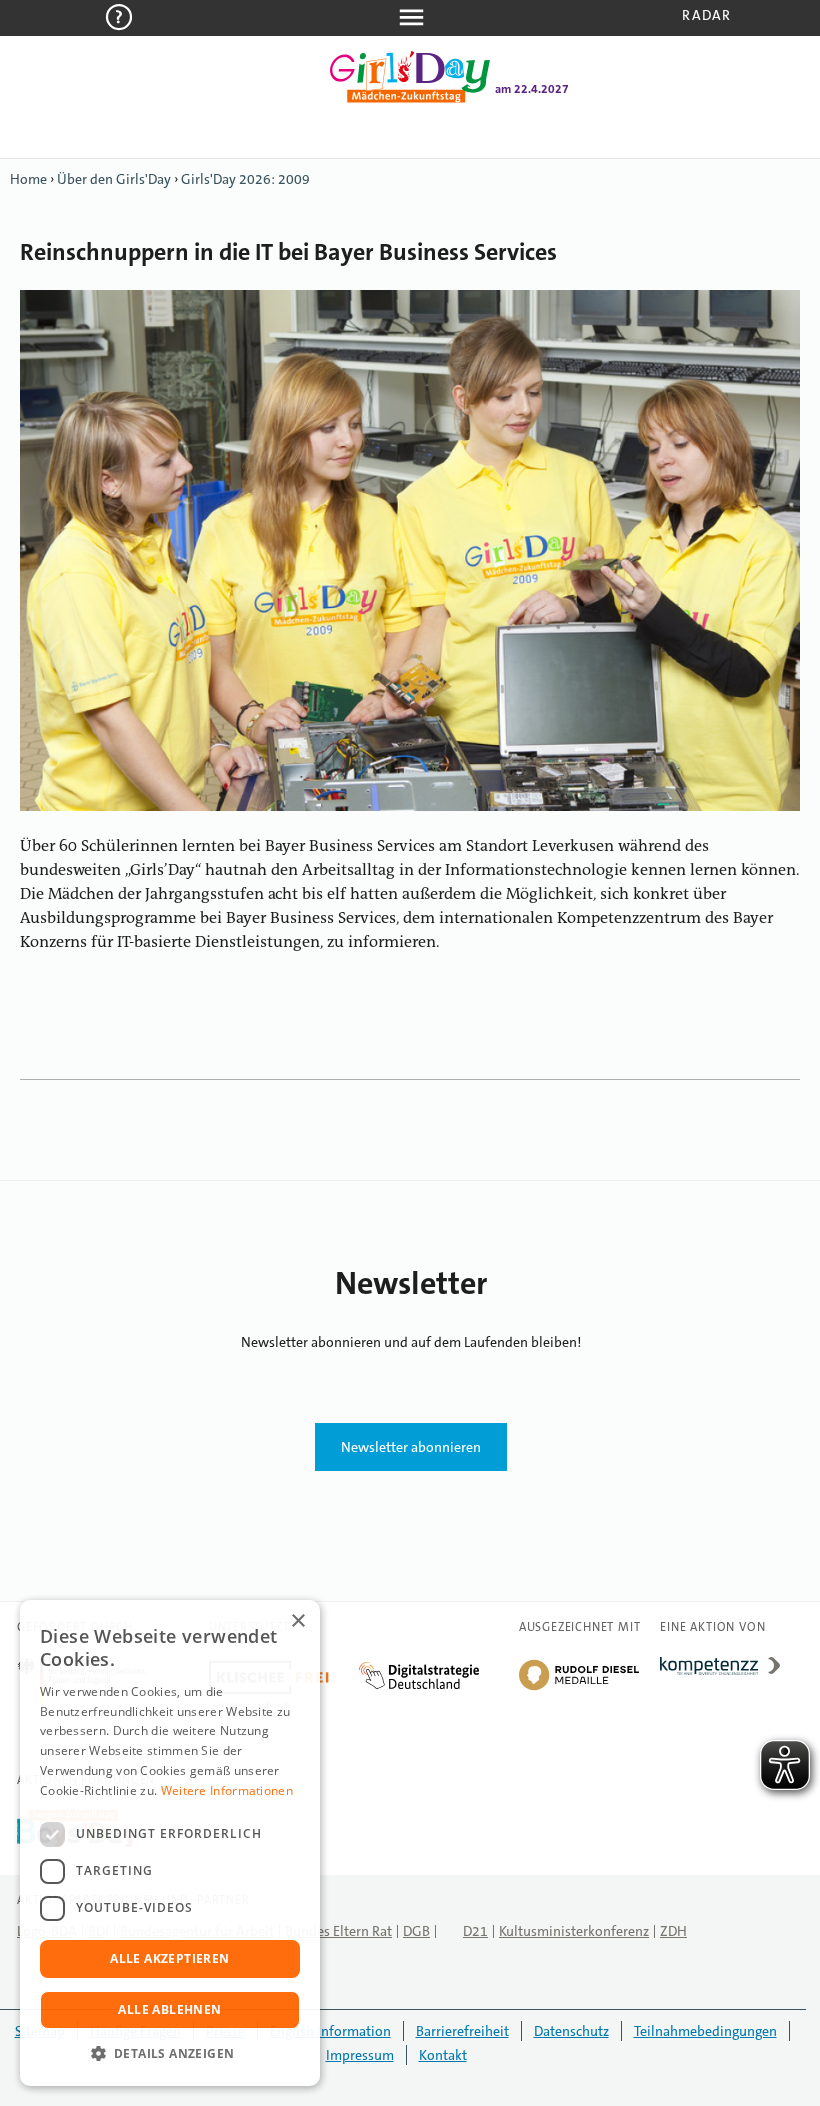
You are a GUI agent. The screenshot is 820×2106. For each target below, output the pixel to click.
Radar (706, 15)
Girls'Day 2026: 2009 (245, 179)
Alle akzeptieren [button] (169, 1958)
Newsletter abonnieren (411, 1447)
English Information (330, 2031)
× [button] (297, 1621)
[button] (170, 2054)
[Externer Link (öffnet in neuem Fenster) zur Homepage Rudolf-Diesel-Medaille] (579, 1689)
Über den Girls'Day (114, 179)
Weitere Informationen (227, 1790)
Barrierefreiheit (462, 2031)
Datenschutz (571, 2031)
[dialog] (170, 1843)
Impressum (360, 2055)
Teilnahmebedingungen (705, 2031)
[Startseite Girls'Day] (410, 99)
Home (28, 179)
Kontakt (443, 2055)
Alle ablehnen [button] (169, 2009)
